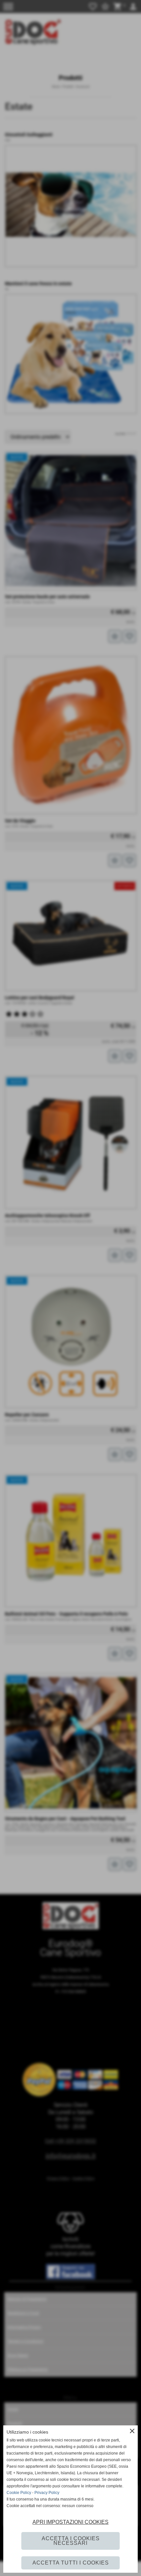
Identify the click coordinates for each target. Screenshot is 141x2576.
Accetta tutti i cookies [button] (71, 2563)
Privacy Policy (47, 2493)
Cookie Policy (19, 2493)
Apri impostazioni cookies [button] (70, 2522)
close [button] (132, 2431)
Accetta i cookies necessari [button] (71, 2541)
